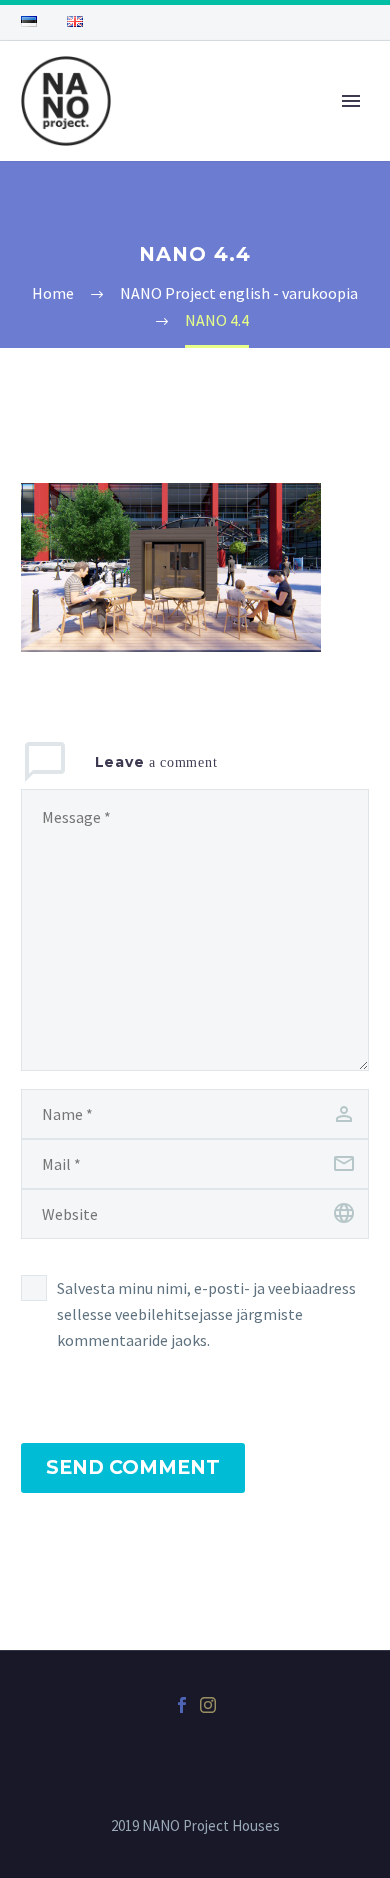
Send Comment (133, 1467)
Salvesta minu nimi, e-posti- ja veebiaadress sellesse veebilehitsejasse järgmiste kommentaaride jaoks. (206, 1314)
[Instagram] (208, 1705)
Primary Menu (351, 101)
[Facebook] (182, 1705)
